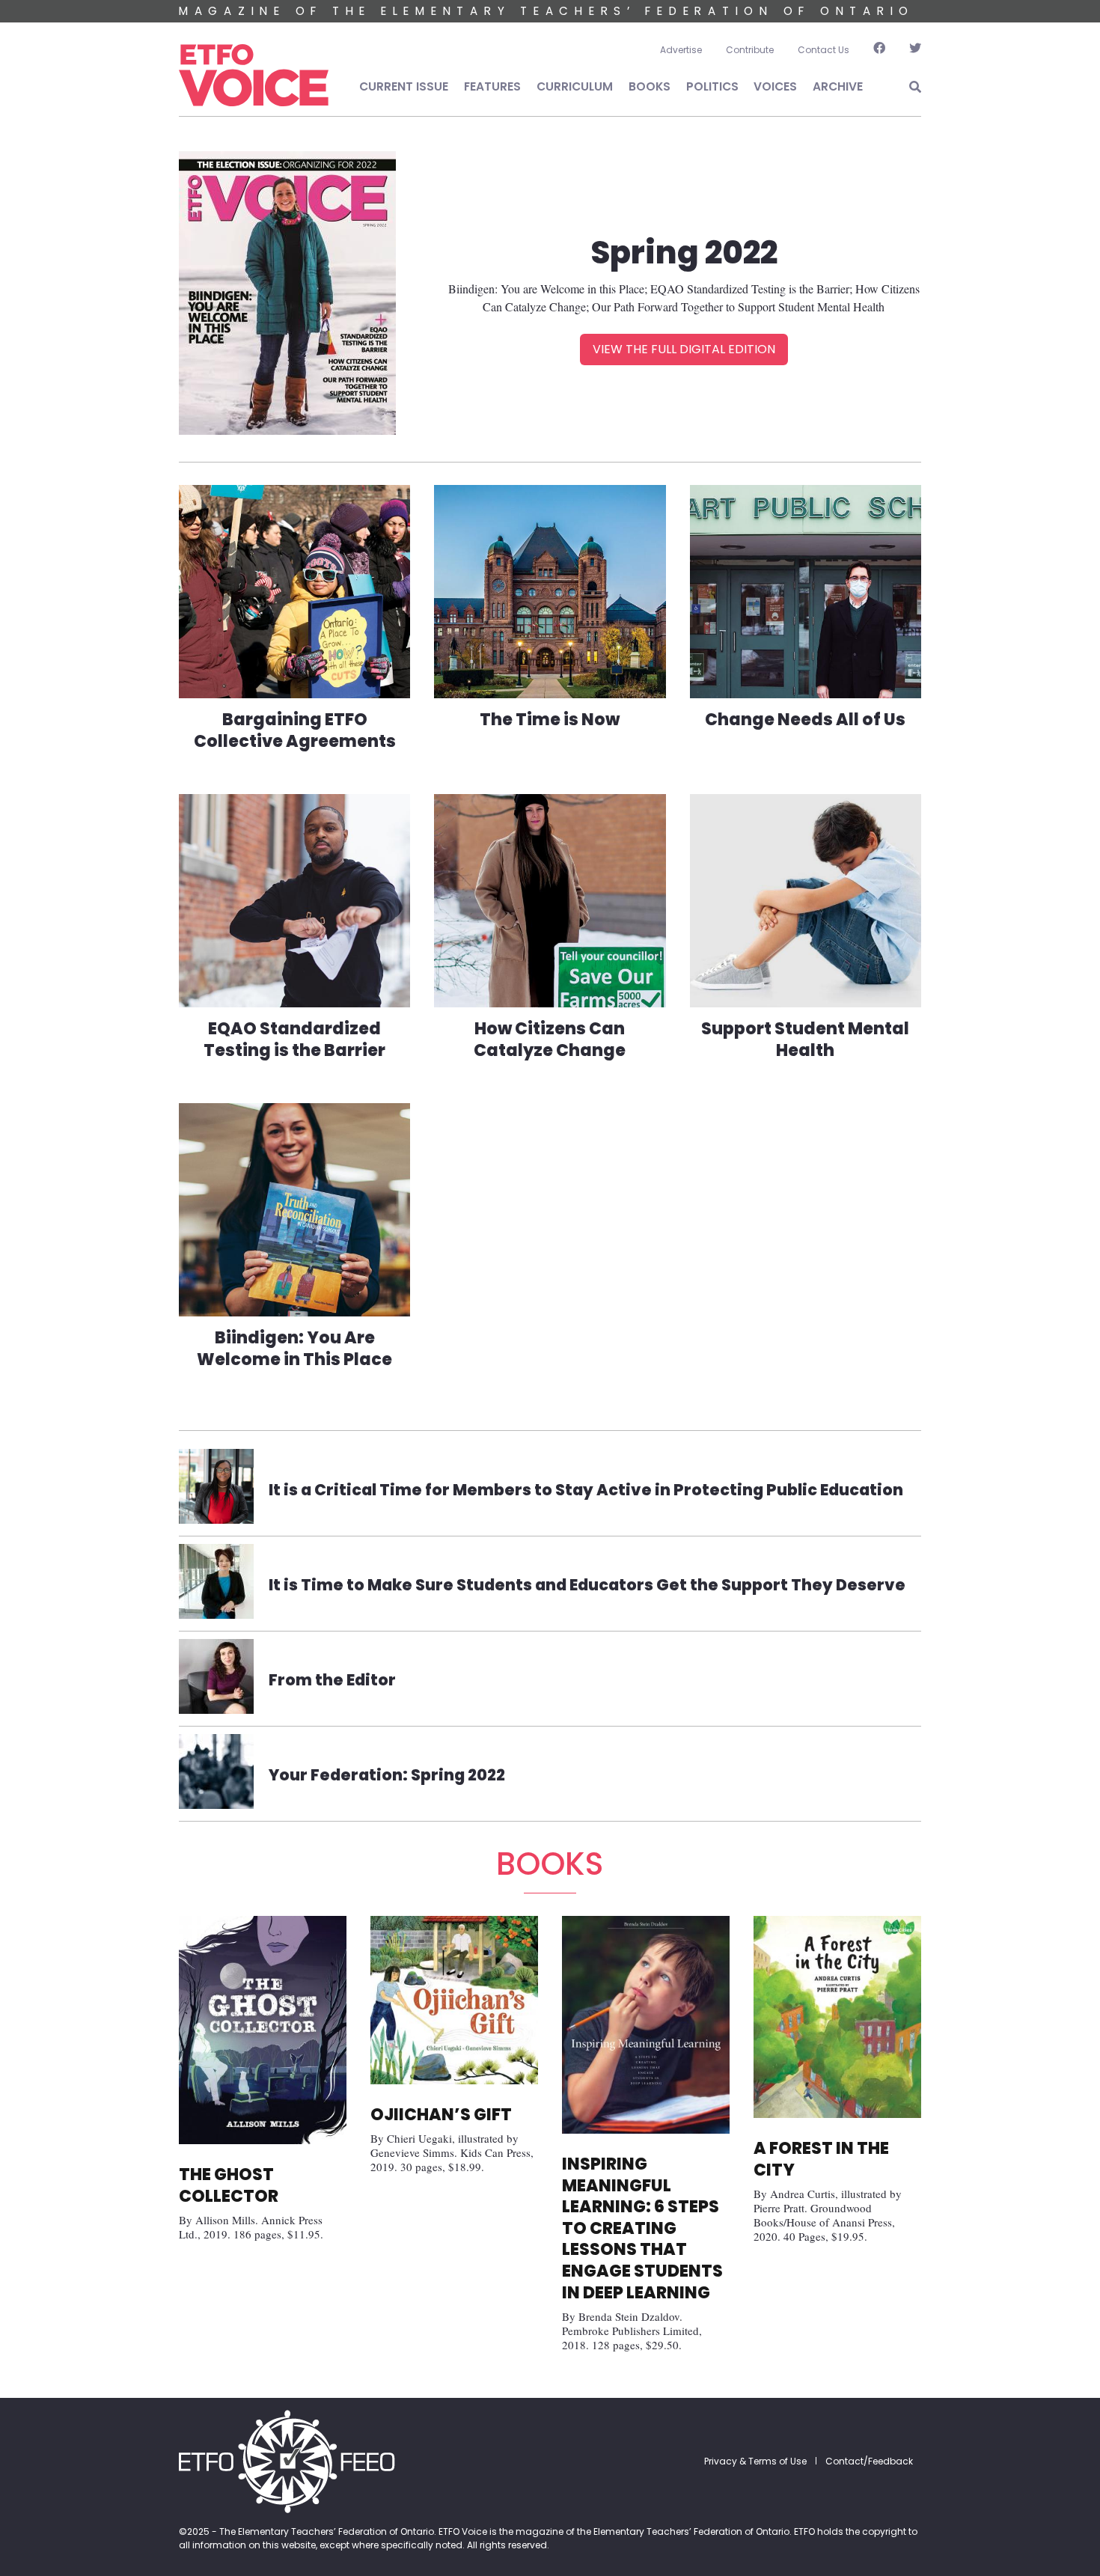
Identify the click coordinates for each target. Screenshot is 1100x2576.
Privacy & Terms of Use (755, 2461)
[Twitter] (909, 50)
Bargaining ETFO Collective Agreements (295, 730)
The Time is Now (550, 720)
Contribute (750, 50)
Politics (712, 86)
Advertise (681, 50)
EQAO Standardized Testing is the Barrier (294, 1040)
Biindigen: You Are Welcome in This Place (294, 1349)
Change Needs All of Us (805, 720)
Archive (838, 86)
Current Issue (404, 86)
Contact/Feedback (869, 2461)
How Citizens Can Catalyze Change (550, 1040)
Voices (775, 86)
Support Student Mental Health (805, 1040)
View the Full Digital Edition (684, 349)
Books (650, 86)
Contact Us (824, 50)
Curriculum (575, 86)
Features (492, 86)
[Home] (254, 76)
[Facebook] (879, 50)
